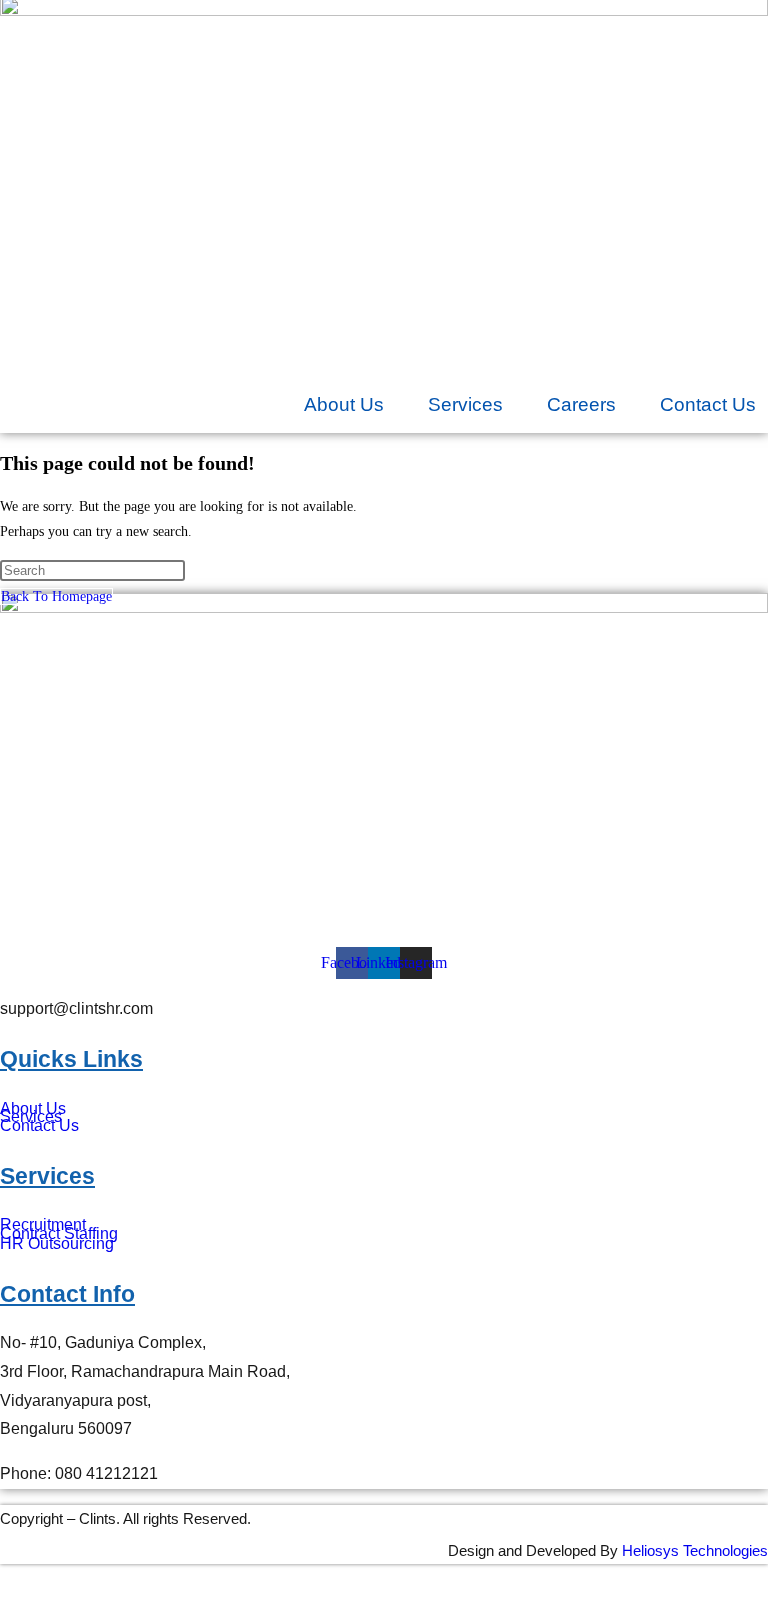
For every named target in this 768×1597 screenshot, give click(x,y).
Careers (581, 404)
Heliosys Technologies (695, 1550)
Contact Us (708, 404)
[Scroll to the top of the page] (5, 1580)
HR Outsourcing (57, 1243)
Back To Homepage (56, 596)
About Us (344, 404)
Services (465, 404)
